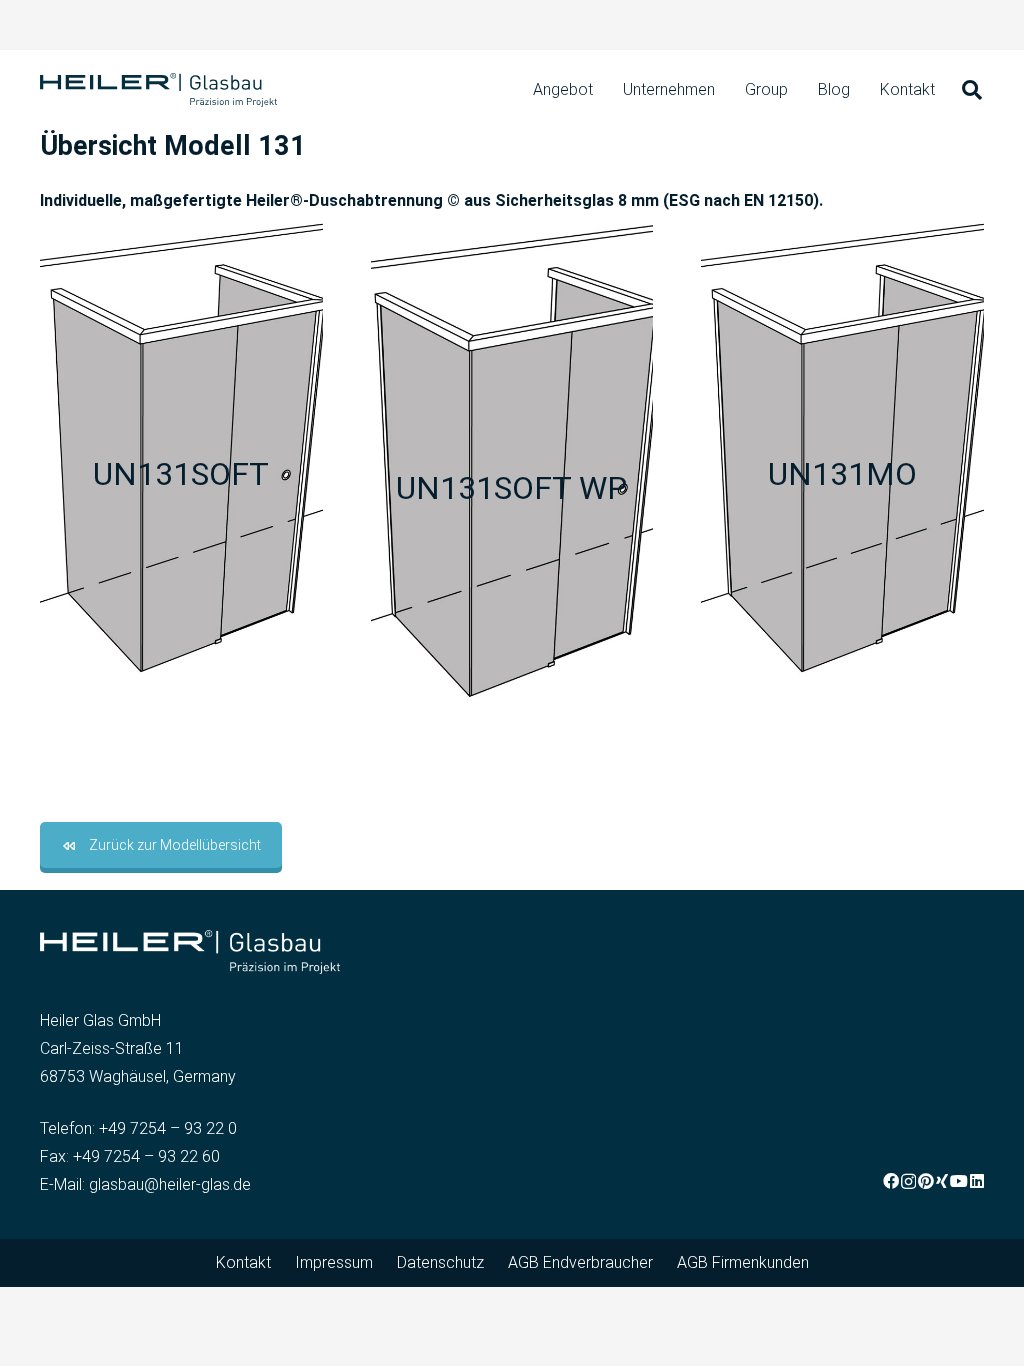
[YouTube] (959, 1181)
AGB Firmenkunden (743, 1262)
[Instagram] (908, 1182)
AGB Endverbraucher (580, 1262)
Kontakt (243, 1262)
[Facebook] (891, 1181)
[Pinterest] (926, 1181)
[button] (972, 90)
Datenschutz (440, 1262)
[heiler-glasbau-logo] (158, 90)
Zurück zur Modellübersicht (175, 845)
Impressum (334, 1262)
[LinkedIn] (977, 1181)
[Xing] (942, 1181)
